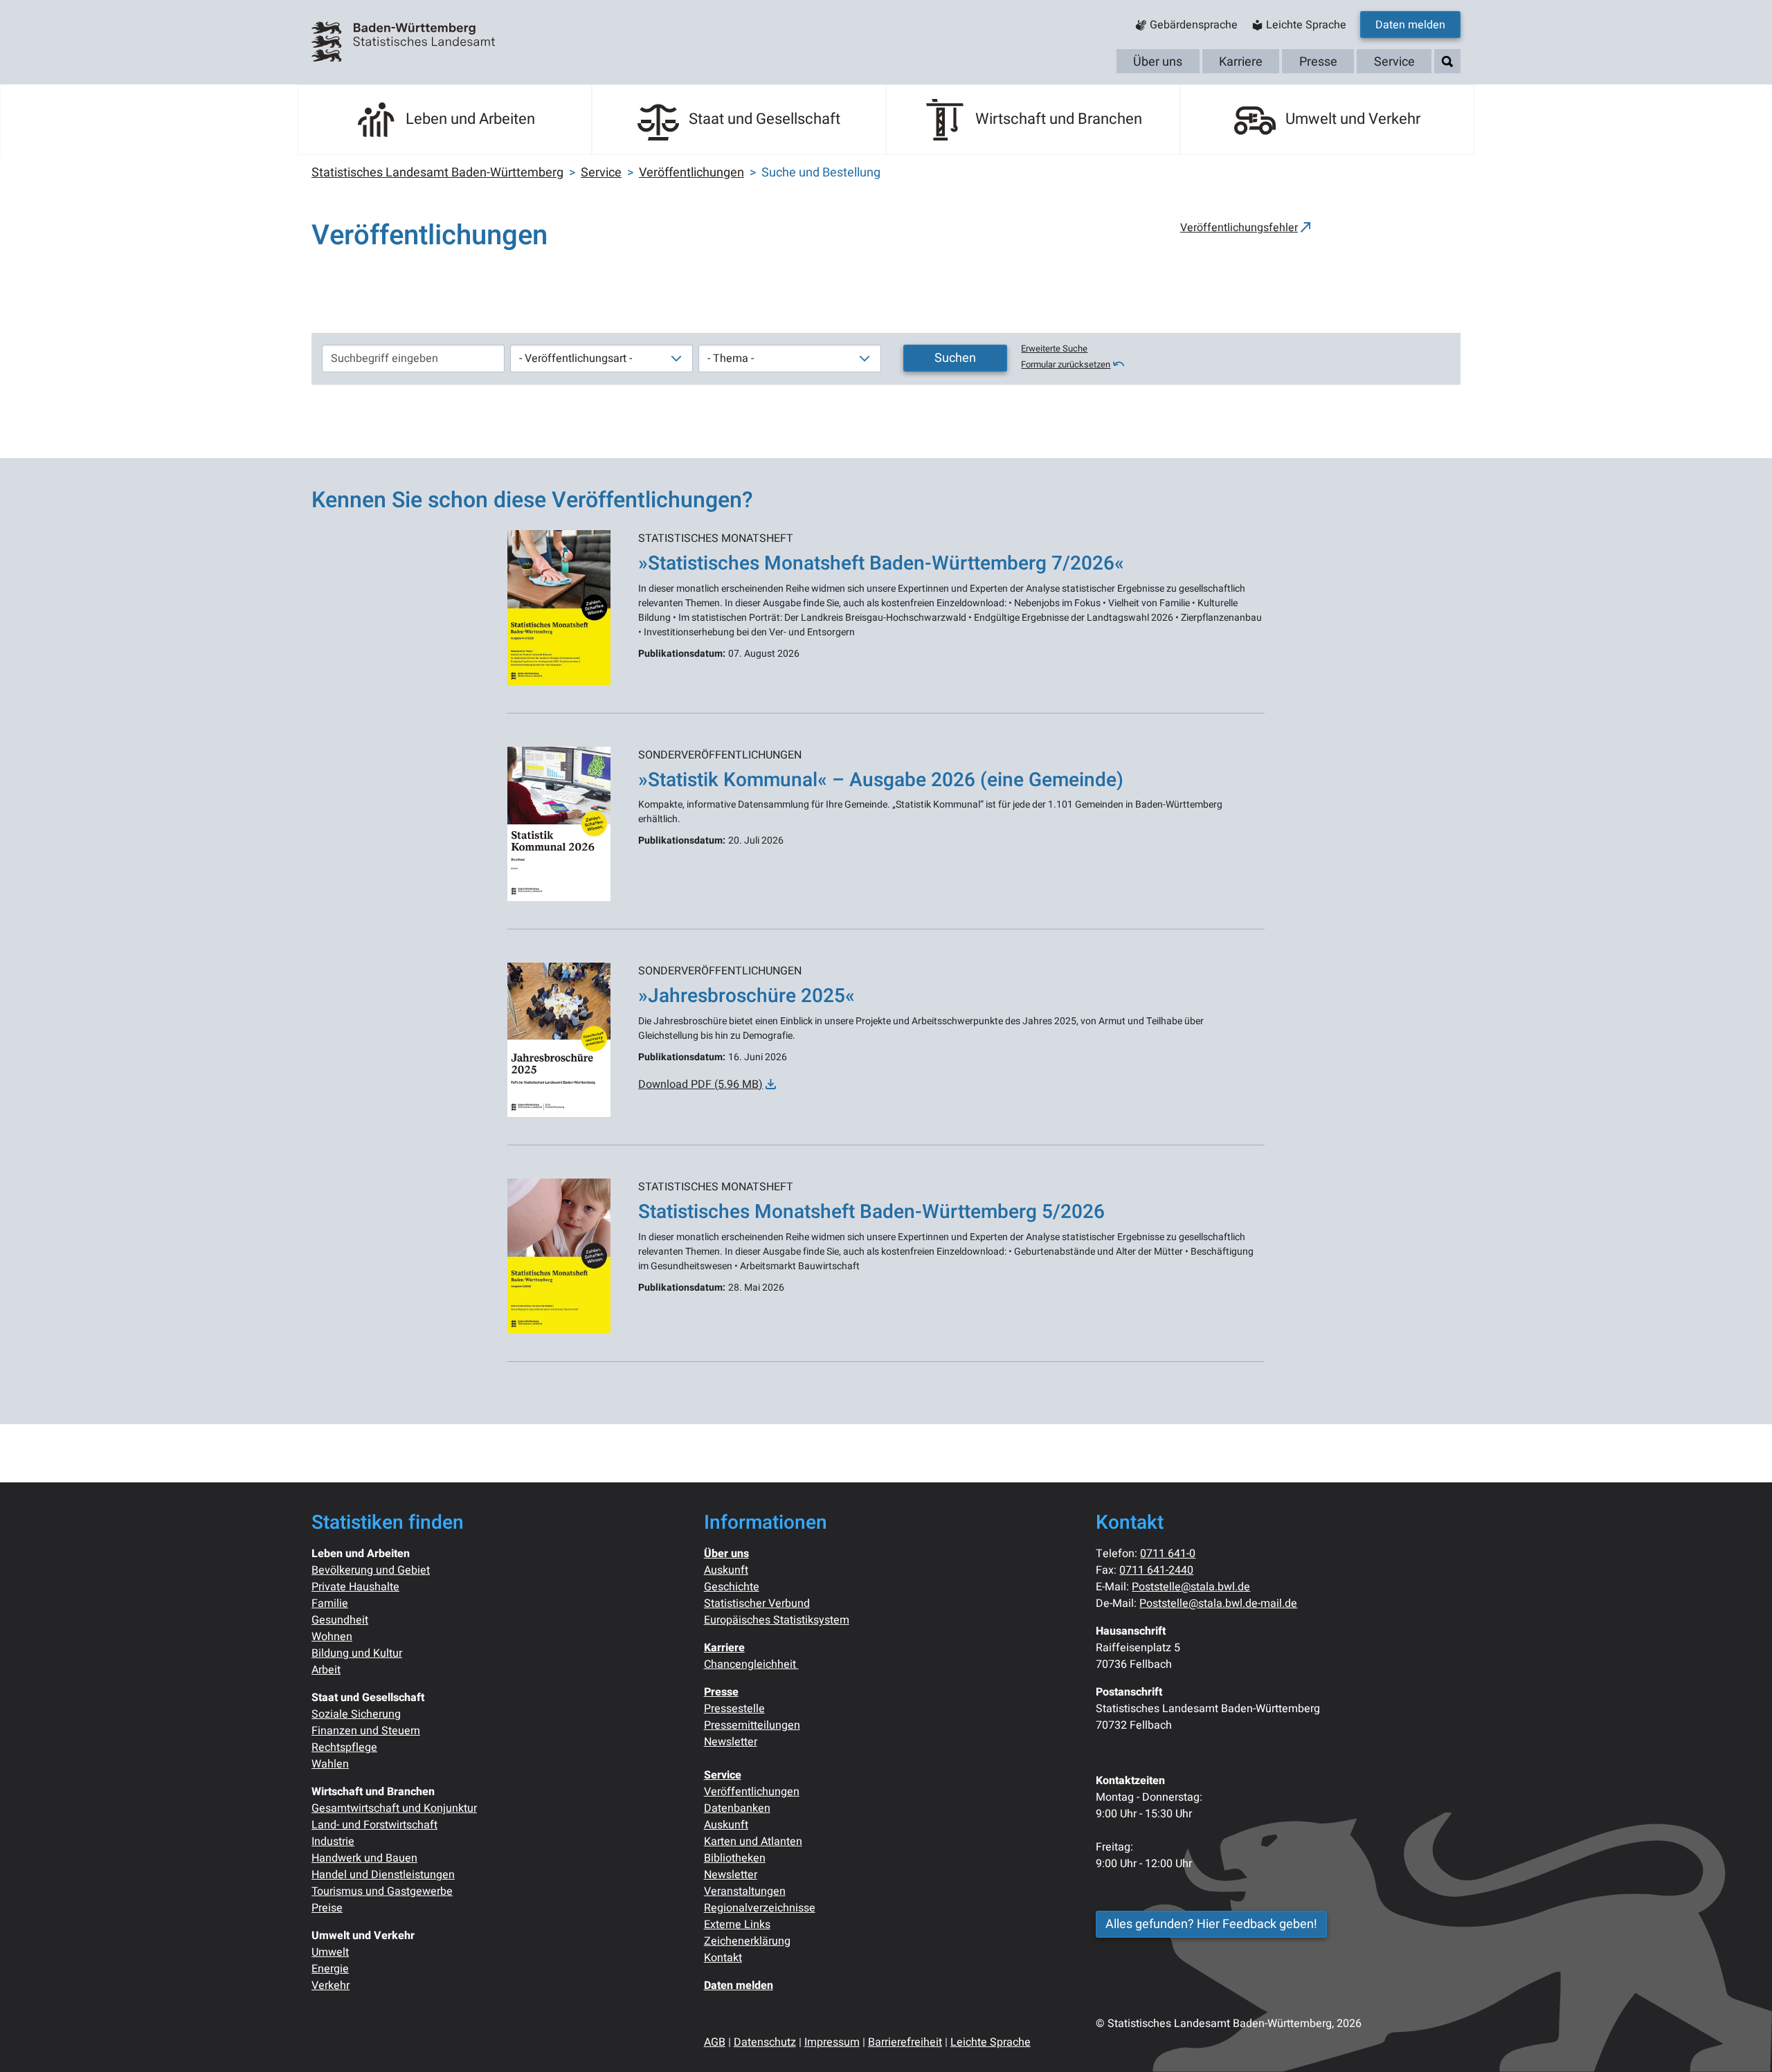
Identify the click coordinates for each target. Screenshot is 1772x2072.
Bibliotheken (735, 1858)
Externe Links (737, 1925)
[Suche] (1447, 62)
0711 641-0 (1168, 1554)
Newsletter (731, 1742)
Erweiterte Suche (1054, 349)
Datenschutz (765, 2042)
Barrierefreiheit (905, 2042)
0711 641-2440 (1156, 1570)
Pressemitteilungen (752, 1725)
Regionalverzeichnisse (760, 1908)
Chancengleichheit (751, 1664)
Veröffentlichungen (752, 1792)
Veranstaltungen (745, 1891)
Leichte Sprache (991, 2042)
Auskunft (726, 1570)
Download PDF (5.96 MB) (700, 1084)
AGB (715, 2042)
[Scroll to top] (1742, 2042)
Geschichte (732, 1587)
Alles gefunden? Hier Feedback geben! (1211, 1924)
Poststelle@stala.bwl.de (1191, 1587)
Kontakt (723, 1958)
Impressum (832, 2042)
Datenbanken (737, 1808)
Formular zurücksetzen (1066, 365)
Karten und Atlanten (753, 1842)
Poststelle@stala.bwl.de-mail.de (1218, 1603)
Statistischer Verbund (757, 1603)
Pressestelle (734, 1709)
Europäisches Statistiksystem (777, 1620)
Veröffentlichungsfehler (1239, 228)
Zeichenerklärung (747, 1941)
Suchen (955, 358)
